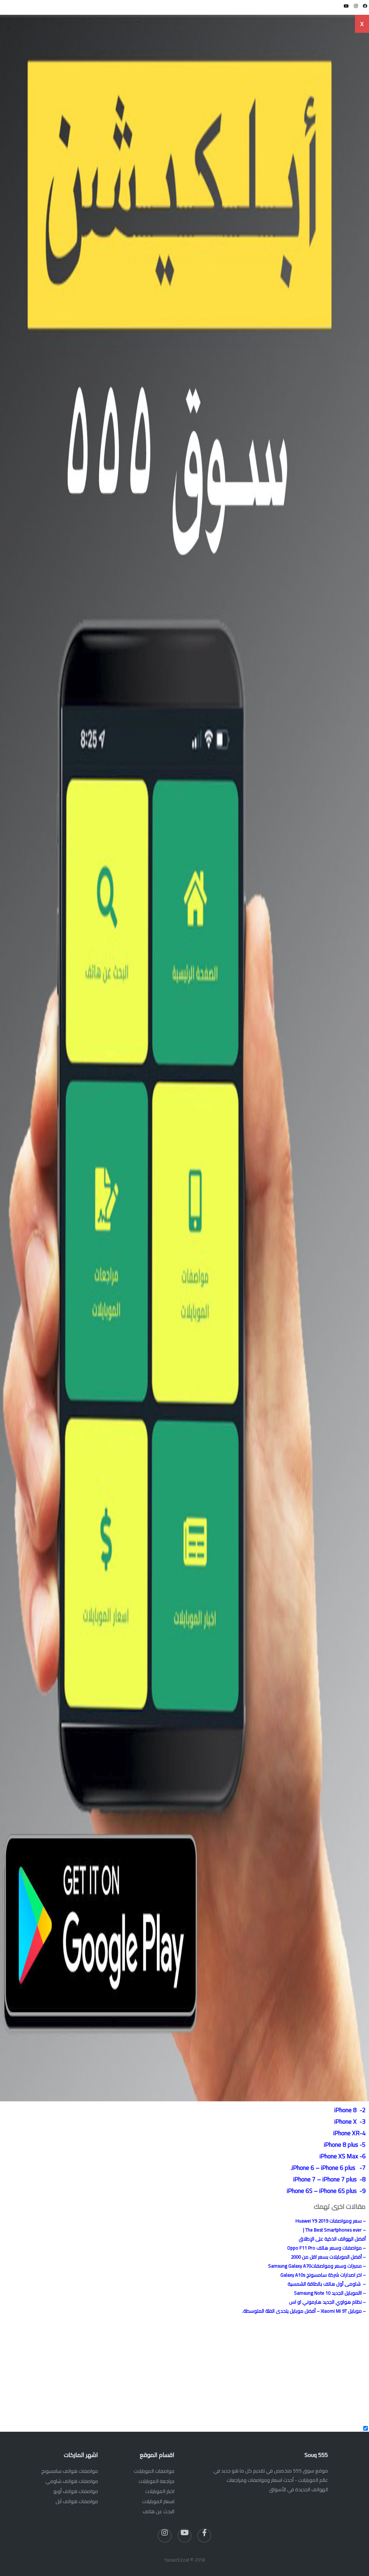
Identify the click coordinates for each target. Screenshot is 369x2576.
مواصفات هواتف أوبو (76, 2491)
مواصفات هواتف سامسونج (70, 2471)
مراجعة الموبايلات (156, 2481)
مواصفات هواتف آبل (77, 2501)
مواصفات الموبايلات (154, 2471)
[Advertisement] (247, 2370)
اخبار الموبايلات (160, 2491)
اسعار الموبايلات (158, 2501)
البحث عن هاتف (159, 2511)
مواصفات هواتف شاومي (72, 2481)
